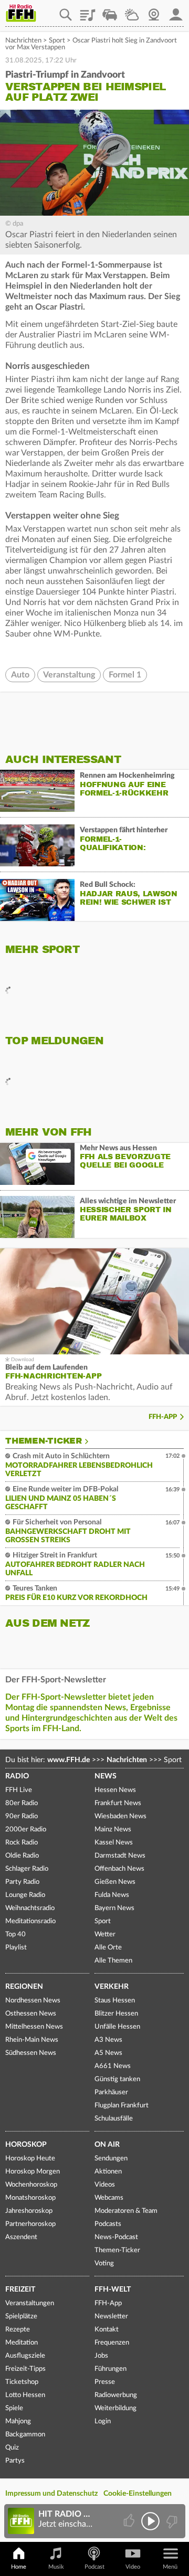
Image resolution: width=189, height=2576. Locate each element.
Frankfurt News (118, 1803)
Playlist (88, 11)
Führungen (111, 2369)
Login (103, 2421)
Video (133, 2567)
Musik (56, 2567)
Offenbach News (119, 1869)
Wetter (132, 11)
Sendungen (111, 2159)
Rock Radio (22, 1843)
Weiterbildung (115, 2408)
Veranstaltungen (30, 2303)
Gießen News (115, 1882)
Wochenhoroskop (31, 2185)
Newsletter (111, 2317)
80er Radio (22, 1803)
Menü (170, 2567)
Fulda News (112, 1895)
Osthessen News (31, 2014)
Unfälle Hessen (117, 2027)
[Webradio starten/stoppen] (150, 2521)
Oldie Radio (22, 1856)
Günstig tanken (117, 2079)
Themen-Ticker (44, 1441)
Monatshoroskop (30, 2198)
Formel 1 (125, 675)
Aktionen (108, 2172)
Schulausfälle (114, 2119)
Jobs (101, 2356)
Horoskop (26, 2145)
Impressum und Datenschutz (51, 2494)
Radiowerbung (116, 2395)
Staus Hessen (115, 2001)
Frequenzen (112, 2343)
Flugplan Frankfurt (122, 2106)
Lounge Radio (25, 1895)
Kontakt (107, 2330)
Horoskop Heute (30, 2159)
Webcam (154, 11)
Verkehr (112, 1987)
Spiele (14, 2408)
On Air (107, 2145)
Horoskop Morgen (33, 2172)
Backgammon (25, 2435)
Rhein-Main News (32, 2040)
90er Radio (22, 1816)
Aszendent (21, 2237)
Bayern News (114, 1908)
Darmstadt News (120, 1856)
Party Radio (22, 1882)
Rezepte (18, 2330)
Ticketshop (22, 2382)
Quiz (12, 2448)
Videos (105, 2185)
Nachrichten (23, 41)
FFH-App (163, 1417)
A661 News (113, 2066)
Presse (105, 2382)
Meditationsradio (30, 1921)
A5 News (108, 2053)
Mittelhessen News (34, 2027)
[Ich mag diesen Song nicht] (171, 2521)
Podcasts (108, 2224)
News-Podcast (116, 2237)
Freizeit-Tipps (25, 2369)
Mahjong (18, 2421)
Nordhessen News (33, 2001)
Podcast (94, 2567)
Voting (104, 2264)
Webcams (109, 2198)
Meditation (22, 2343)
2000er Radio (26, 1830)
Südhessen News (31, 2053)
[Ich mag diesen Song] (130, 2521)
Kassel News (114, 1843)
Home (19, 2567)
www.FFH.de (69, 1760)
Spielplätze (21, 2317)
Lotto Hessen (25, 2395)
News (106, 1776)
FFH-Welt (113, 2289)
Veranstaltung (69, 675)
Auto (20, 675)
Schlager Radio (27, 1869)
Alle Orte (108, 1948)
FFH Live (19, 1790)
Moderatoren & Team (126, 2211)
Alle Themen (113, 1961)
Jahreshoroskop (29, 2211)
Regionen (24, 1987)
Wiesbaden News (120, 1816)
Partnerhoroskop (30, 2224)
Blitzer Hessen (116, 2014)
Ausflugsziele (25, 2356)
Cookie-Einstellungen (138, 2494)
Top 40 (15, 1934)
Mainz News (113, 1830)
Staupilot (110, 11)
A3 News (108, 2040)
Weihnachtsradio (30, 1908)
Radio (17, 1776)
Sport (57, 41)
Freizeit (20, 2289)
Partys (15, 2461)
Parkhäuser (111, 2092)
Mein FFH (176, 11)
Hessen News (115, 1790)
